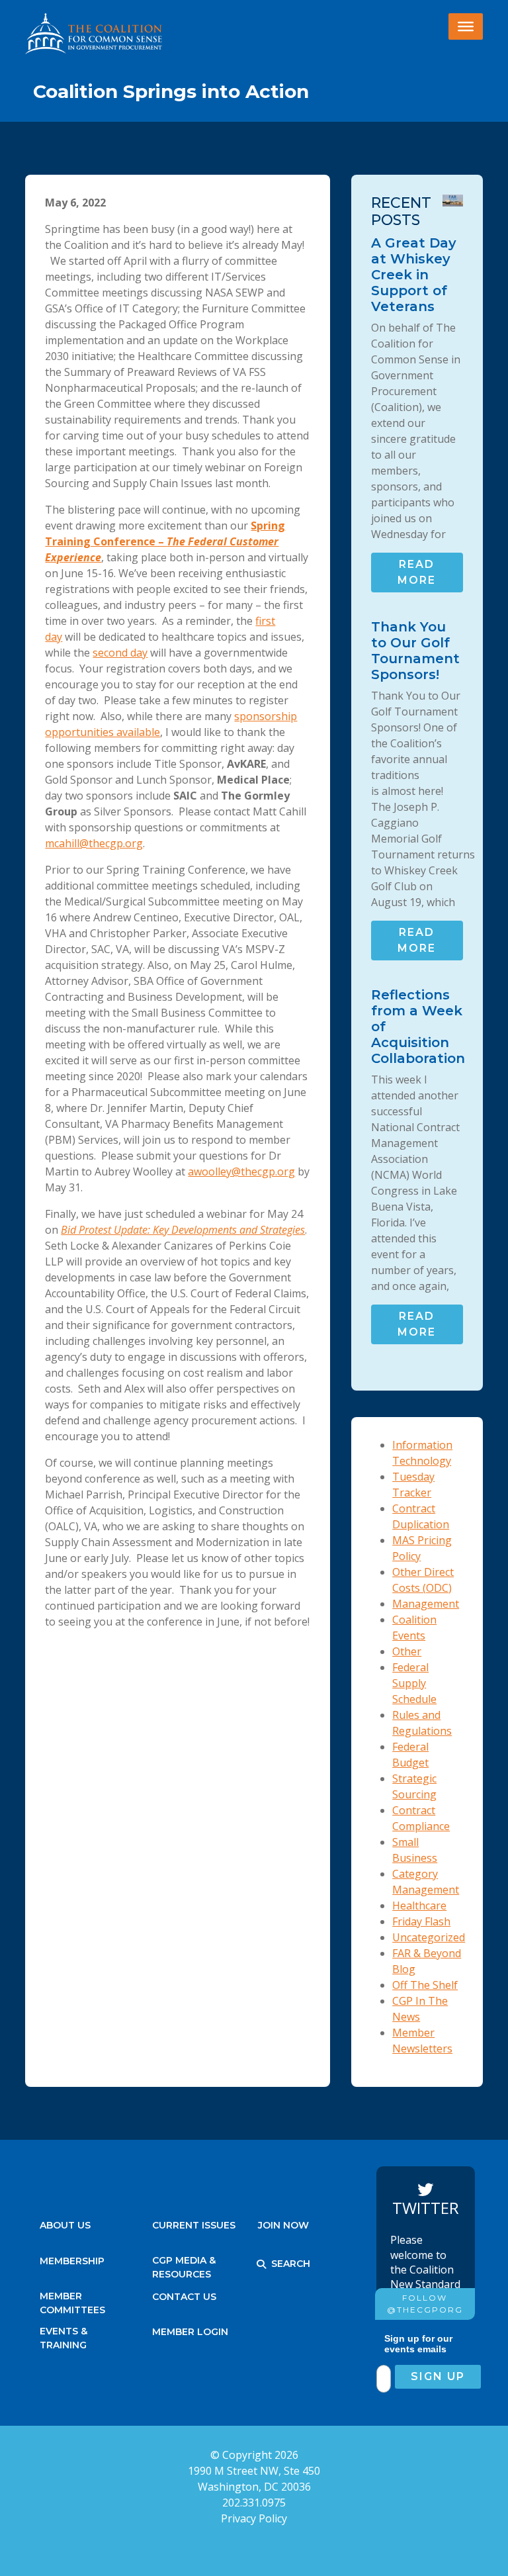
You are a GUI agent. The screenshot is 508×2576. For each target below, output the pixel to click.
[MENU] (466, 26)
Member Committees (72, 2300)
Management (426, 1604)
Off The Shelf (425, 1985)
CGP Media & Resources (184, 2264)
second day (120, 653)
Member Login (190, 2332)
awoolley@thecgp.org (241, 1172)
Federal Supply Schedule (414, 1683)
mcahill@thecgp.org (94, 843)
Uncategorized (429, 1937)
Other (407, 1651)
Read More (417, 572)
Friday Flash (421, 1921)
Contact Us (184, 2297)
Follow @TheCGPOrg (425, 2304)
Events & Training (63, 2335)
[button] (261, 2264)
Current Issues (194, 2225)
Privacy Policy (254, 2518)
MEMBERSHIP (72, 2261)
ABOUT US (65, 2225)
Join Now (283, 2225)
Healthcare (419, 1906)
